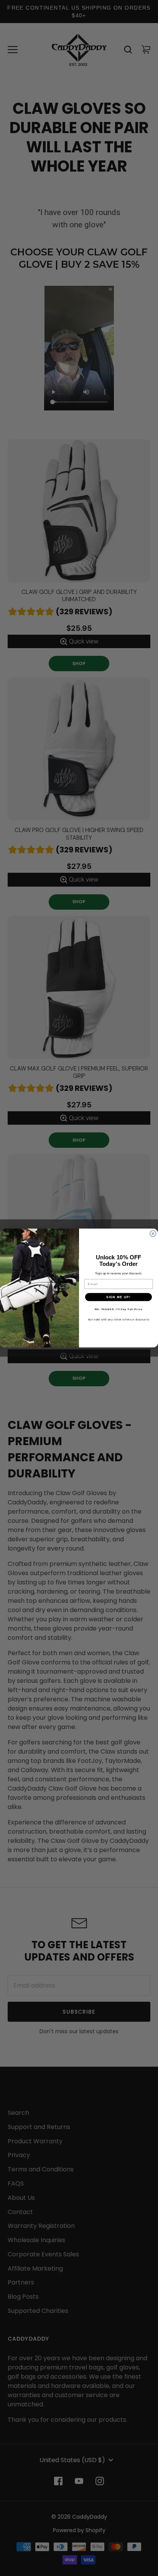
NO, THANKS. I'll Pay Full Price (119, 1309)
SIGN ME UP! (118, 1297)
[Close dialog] (153, 1234)
